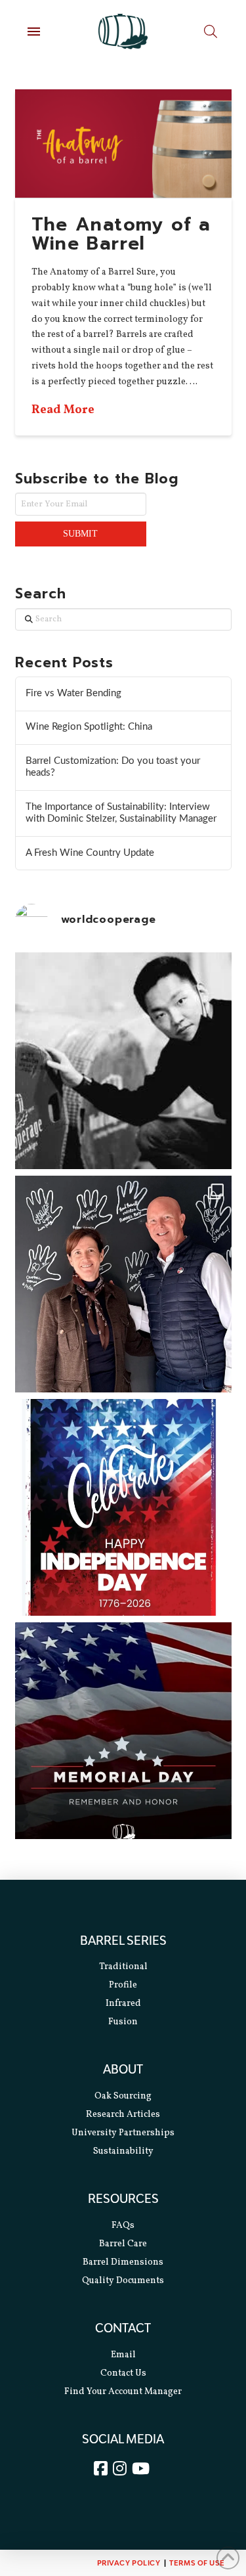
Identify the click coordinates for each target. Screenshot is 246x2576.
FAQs (123, 2226)
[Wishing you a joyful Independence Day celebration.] (123, 1507)
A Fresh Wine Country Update (90, 853)
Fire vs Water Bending (73, 693)
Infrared (123, 2004)
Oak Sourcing (123, 2096)
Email (123, 2355)
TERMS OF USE (197, 2563)
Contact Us (123, 2373)
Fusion (123, 2022)
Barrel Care (123, 2244)
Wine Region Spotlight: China (89, 727)
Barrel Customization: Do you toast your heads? (113, 767)
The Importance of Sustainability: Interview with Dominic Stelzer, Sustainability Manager (121, 813)
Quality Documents (123, 2281)
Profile (123, 1985)
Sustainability (123, 2151)
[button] (34, 32)
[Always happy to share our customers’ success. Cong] (123, 1061)
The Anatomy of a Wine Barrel (121, 234)
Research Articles (123, 2115)
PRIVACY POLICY (129, 2563)
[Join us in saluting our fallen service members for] (123, 1731)
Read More (63, 410)
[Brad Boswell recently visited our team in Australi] (123, 1284)
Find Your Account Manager (123, 2392)
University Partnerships (123, 2133)
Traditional (123, 1967)
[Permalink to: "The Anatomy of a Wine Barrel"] (123, 144)
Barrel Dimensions (123, 2262)
